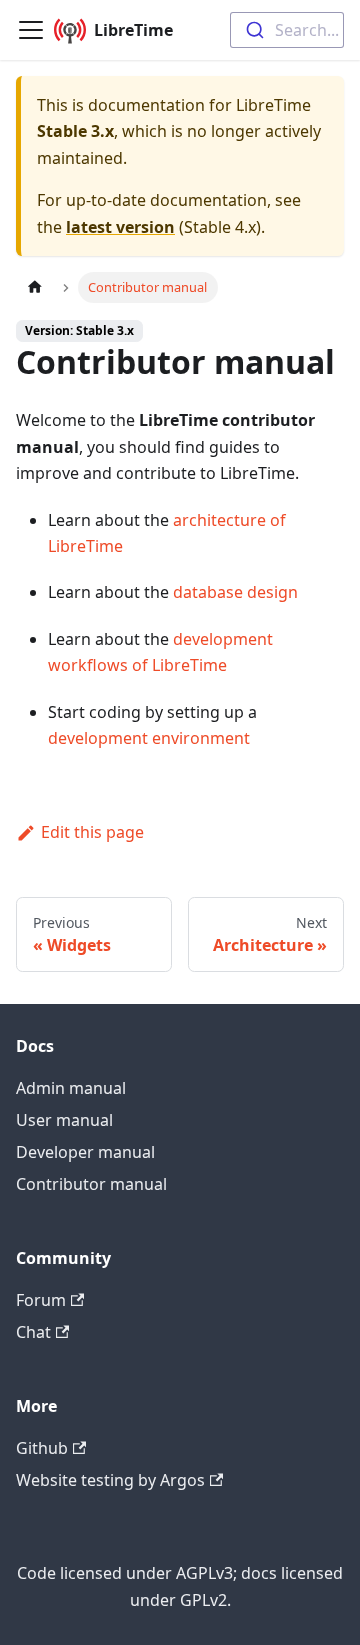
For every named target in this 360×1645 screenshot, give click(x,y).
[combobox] (287, 30)
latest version (120, 227)
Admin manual (71, 1088)
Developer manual (85, 1152)
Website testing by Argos (110, 1480)
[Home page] (35, 287)
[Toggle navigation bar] (31, 30)
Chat (33, 1332)
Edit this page (92, 832)
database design (235, 592)
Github (42, 1448)
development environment (149, 738)
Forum (41, 1300)
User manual (64, 1120)
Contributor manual (91, 1184)
